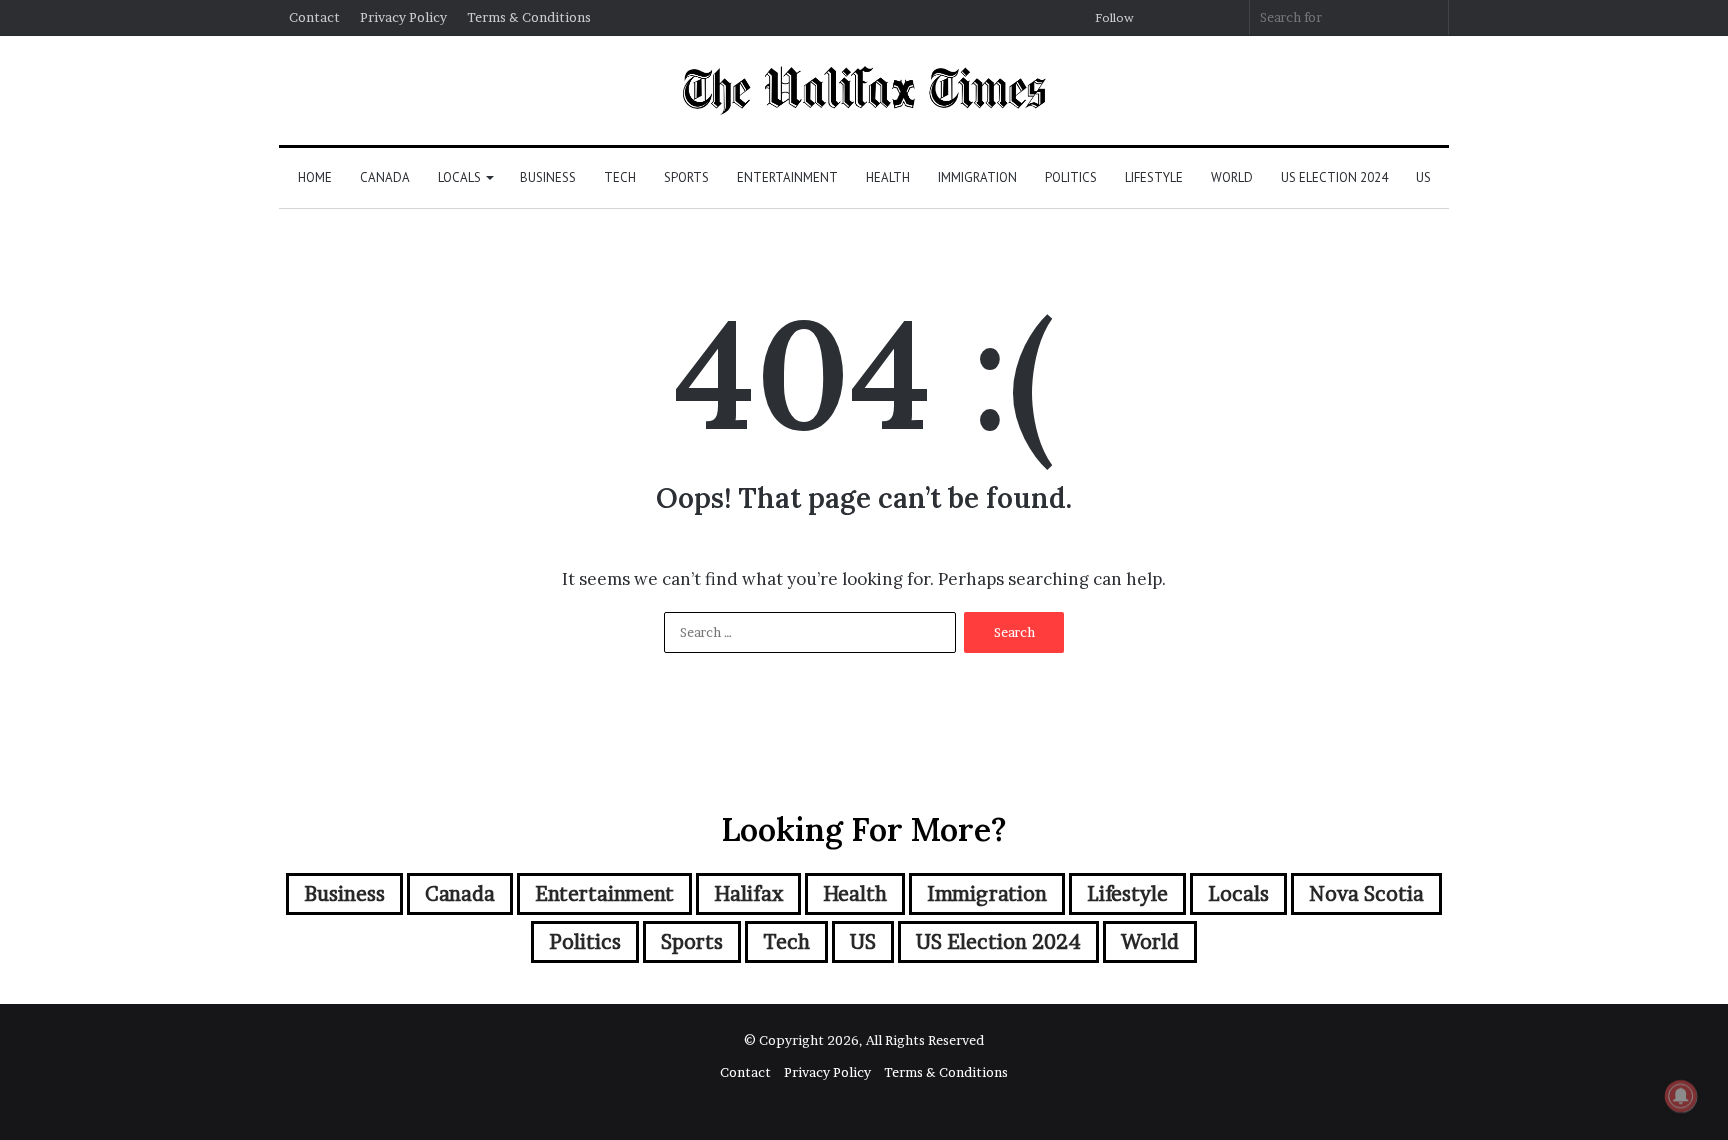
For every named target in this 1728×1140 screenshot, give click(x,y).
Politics (1071, 177)
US (1423, 177)
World (1232, 177)
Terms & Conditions (529, 17)
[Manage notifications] (1681, 1096)
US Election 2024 (1334, 177)
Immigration (977, 177)
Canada (385, 177)
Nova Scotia (1366, 894)
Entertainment (787, 177)
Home (315, 177)
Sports (686, 177)
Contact (314, 17)
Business (548, 177)
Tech (620, 177)
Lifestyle (1154, 177)
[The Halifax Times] (863, 90)
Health (888, 177)
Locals (459, 177)
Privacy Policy (403, 17)
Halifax (748, 894)
